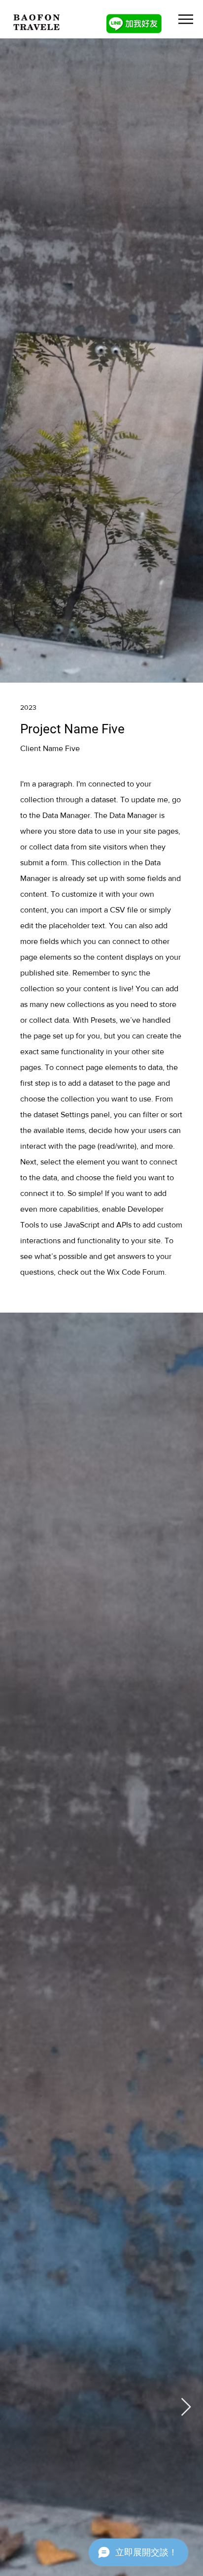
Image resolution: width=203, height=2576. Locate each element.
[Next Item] (186, 2407)
